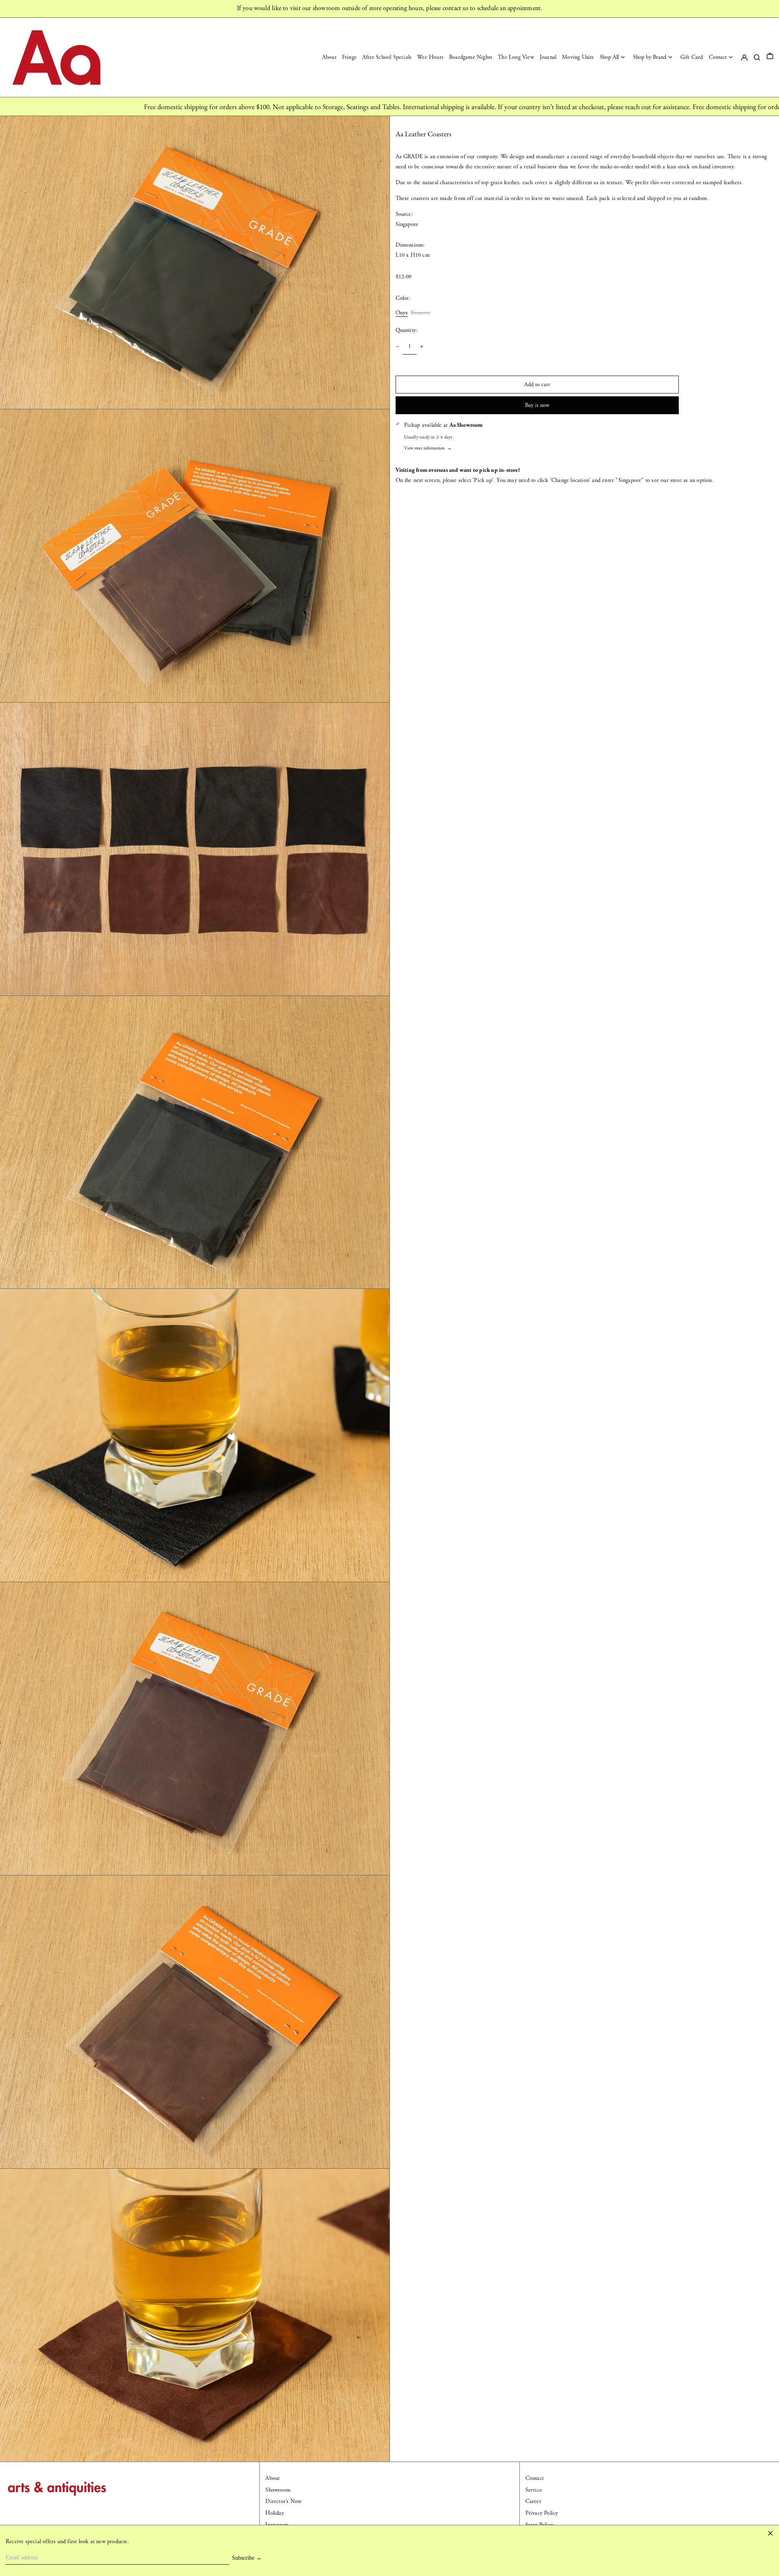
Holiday (274, 2513)
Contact (535, 2478)
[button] (770, 57)
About (272, 2478)
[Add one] (422, 347)
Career (533, 2501)
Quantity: (407, 330)
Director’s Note (284, 2501)
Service (534, 2490)
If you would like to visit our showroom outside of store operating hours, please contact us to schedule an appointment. (390, 8)
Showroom (278, 2490)
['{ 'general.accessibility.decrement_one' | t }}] (398, 347)
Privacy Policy (542, 2513)
